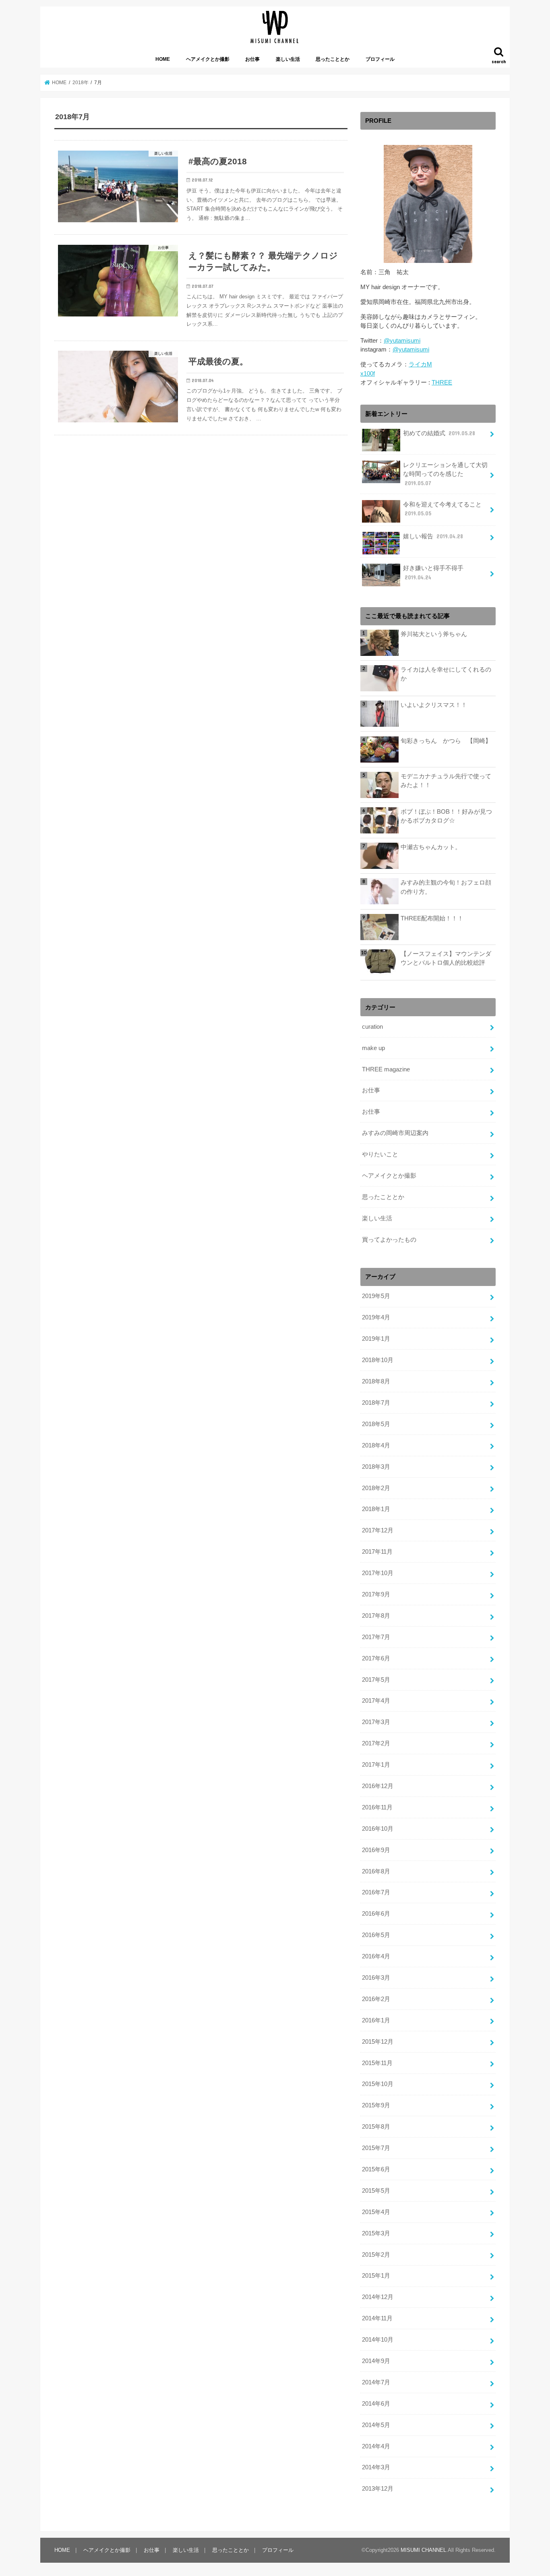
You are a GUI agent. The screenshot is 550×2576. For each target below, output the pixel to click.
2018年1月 (376, 1509)
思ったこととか (333, 59)
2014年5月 (376, 2425)
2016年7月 (376, 1892)
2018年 (81, 83)
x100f (368, 374)
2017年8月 (376, 1616)
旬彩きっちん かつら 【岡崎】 (446, 741)
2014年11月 (377, 2318)
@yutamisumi (402, 341)
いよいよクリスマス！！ (434, 705)
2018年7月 (376, 1403)
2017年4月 (376, 1701)
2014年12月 (378, 2297)
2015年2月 (376, 2255)
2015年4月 (376, 2212)
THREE (442, 382)
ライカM (420, 364)
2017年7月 (376, 1637)
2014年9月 (376, 2361)
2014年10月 (378, 2340)
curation (372, 1027)
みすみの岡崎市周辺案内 (395, 1133)
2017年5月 (376, 1680)
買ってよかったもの (389, 1240)
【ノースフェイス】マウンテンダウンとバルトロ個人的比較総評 (446, 958)
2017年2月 (376, 1743)
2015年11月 (377, 2063)
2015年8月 (376, 2127)
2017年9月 (376, 1594)
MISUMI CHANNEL (423, 2550)
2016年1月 (376, 2020)
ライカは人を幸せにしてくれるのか (446, 674)
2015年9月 (376, 2105)
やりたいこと (380, 1154)
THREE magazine (386, 1069)
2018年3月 (376, 1467)
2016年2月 (376, 1999)
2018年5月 (376, 1424)
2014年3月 (376, 2467)
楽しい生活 (288, 59)
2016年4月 (376, 1956)
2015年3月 (376, 2233)
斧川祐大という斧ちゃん (434, 634)
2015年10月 (378, 2084)
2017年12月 (378, 1530)
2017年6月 (376, 1658)
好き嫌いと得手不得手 (433, 573)
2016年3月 (376, 1978)
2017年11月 (377, 1552)
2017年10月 (378, 1573)
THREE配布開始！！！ (432, 918)
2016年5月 (376, 1935)
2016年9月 (376, 1850)
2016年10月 (378, 1829)
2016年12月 (378, 1786)
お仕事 (252, 59)
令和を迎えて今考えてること (442, 509)
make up (373, 1048)
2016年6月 (376, 1914)
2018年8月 (376, 1381)
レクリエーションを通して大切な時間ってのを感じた (445, 474)
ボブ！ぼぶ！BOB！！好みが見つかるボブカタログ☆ (446, 816)
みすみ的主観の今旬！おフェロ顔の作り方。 (446, 887)
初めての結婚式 (439, 433)
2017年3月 (376, 1722)
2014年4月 (376, 2446)
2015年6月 (376, 2169)
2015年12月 (378, 2042)
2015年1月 (376, 2276)
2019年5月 (376, 1296)
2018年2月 (376, 1488)
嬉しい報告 (433, 536)
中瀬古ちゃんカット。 (431, 847)
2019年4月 (376, 1317)
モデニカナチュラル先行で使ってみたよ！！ (446, 781)
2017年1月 (376, 1765)
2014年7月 (376, 2382)
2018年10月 (378, 1360)
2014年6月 (376, 2404)
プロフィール (380, 59)
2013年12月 (378, 2489)
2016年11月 (377, 1807)
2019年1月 (376, 1339)
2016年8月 (376, 1871)
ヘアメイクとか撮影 (208, 59)
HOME (163, 59)
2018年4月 (376, 1445)
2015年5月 (376, 2191)
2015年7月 (376, 2148)
